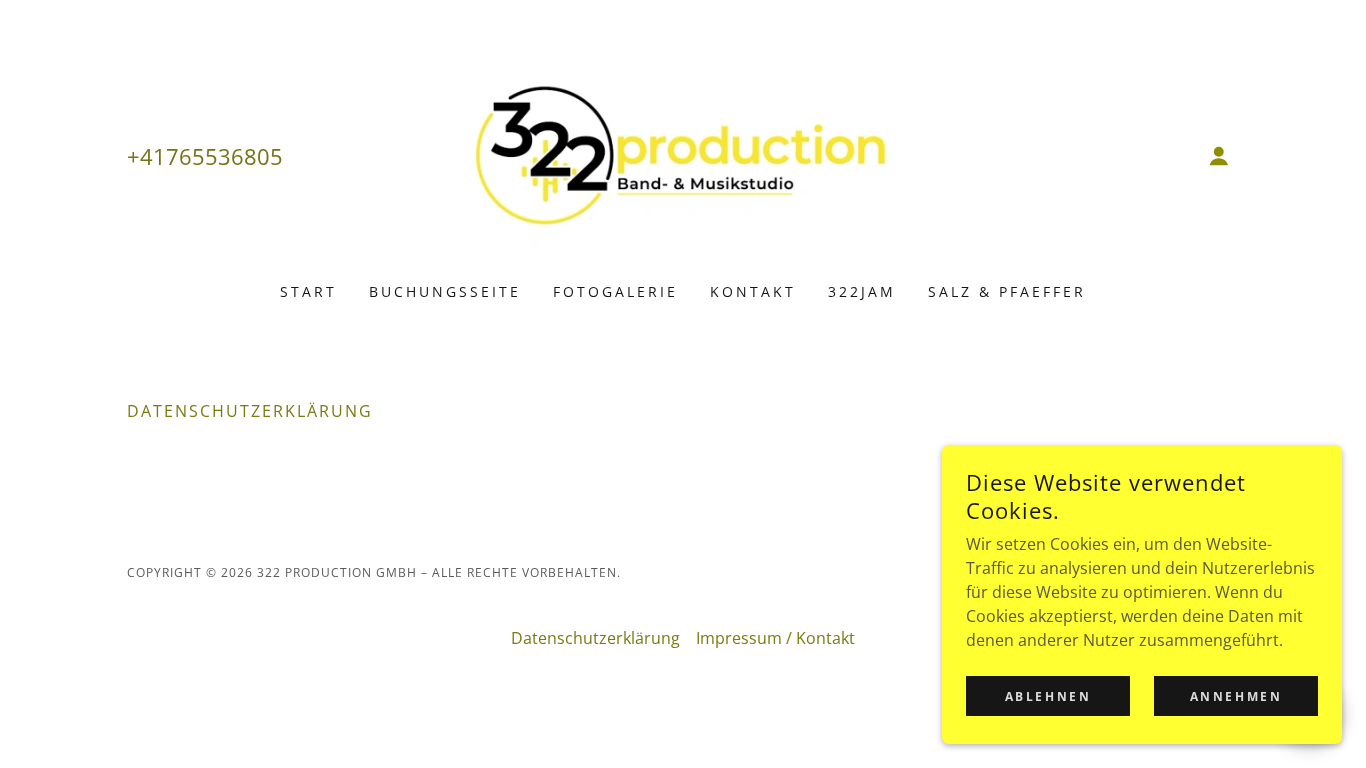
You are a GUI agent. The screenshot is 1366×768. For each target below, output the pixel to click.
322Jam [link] (862, 291)
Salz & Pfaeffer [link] (1007, 291)
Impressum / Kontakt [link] (775, 638)
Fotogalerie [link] (615, 291)
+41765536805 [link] (205, 156)
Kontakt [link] (753, 291)
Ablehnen (1048, 696)
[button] (1219, 156)
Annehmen (1236, 696)
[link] (683, 154)
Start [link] (308, 291)
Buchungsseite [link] (445, 291)
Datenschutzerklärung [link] (595, 638)
